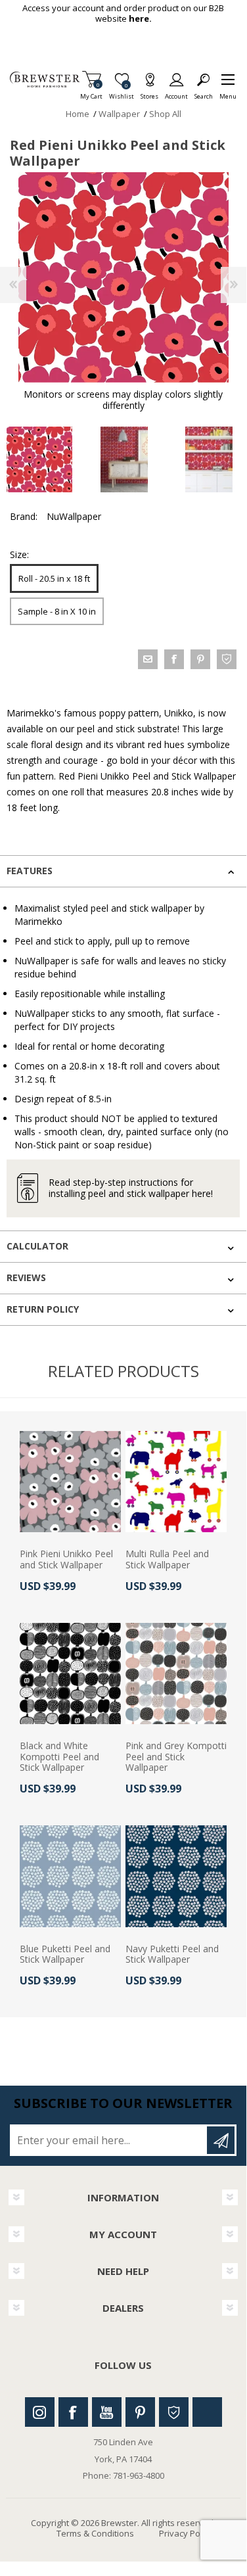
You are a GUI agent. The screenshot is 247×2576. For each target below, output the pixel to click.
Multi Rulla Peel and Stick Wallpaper (167, 1560)
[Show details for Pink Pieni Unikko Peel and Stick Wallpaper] (70, 1482)
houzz (227, 659)
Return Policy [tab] (43, 1309)
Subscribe (221, 2140)
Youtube (107, 2412)
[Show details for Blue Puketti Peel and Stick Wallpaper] (70, 1876)
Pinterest (140, 2412)
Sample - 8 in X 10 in (57, 611)
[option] (124, 459)
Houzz (174, 2412)
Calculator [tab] (37, 1246)
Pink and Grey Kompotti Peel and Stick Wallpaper (176, 1757)
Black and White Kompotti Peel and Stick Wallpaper (59, 1757)
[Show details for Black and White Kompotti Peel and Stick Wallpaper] (70, 1674)
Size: (19, 554)
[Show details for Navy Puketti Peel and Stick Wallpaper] (176, 1876)
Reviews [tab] (26, 1277)
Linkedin (207, 2412)
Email (148, 659)
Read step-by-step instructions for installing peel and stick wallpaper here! (131, 1188)
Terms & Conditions (95, 2533)
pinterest (200, 659)
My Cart (91, 92)
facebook (174, 659)
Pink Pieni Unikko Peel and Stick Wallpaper (66, 1560)
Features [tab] (30, 871)
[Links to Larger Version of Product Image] (123, 277)
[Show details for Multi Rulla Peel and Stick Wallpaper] (176, 1482)
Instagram (40, 2412)
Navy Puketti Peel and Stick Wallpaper (172, 1955)
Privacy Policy (186, 2533)
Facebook (73, 2412)
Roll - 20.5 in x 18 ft (54, 578)
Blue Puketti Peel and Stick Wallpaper (65, 1955)
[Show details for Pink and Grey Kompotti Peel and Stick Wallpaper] (176, 1674)
